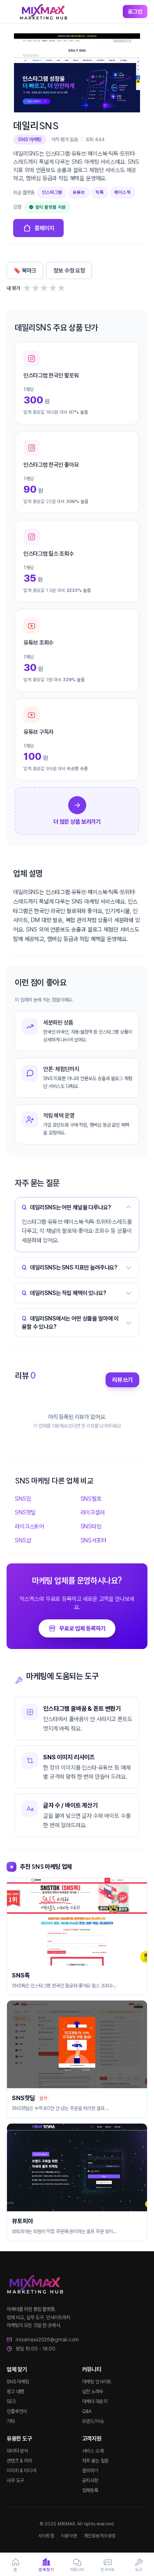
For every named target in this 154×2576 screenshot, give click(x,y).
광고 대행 (15, 2392)
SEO (11, 2401)
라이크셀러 (93, 1512)
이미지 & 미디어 (21, 2471)
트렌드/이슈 (93, 2421)
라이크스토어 (29, 1526)
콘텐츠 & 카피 (19, 2461)
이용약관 (69, 2536)
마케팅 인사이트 (97, 2382)
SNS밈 (23, 1499)
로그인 (135, 12)
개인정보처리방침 (100, 2536)
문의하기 (90, 2471)
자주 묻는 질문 (95, 2461)
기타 (11, 2421)
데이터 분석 (17, 2451)
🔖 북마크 (25, 270)
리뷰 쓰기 (122, 1380)
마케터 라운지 (95, 2401)
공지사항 (90, 2481)
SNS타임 (91, 1526)
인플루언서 (17, 2411)
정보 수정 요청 (69, 270)
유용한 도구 (19, 2439)
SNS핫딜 (25, 1512)
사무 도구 (15, 2481)
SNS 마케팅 (18, 2382)
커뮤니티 (92, 2369)
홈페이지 (44, 228)
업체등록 (90, 2490)
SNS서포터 (93, 1540)
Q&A (87, 2411)
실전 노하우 (93, 2392)
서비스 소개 (93, 2451)
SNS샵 (23, 1540)
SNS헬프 (91, 1499)
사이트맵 (46, 2536)
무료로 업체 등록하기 (82, 1628)
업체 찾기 (17, 2369)
